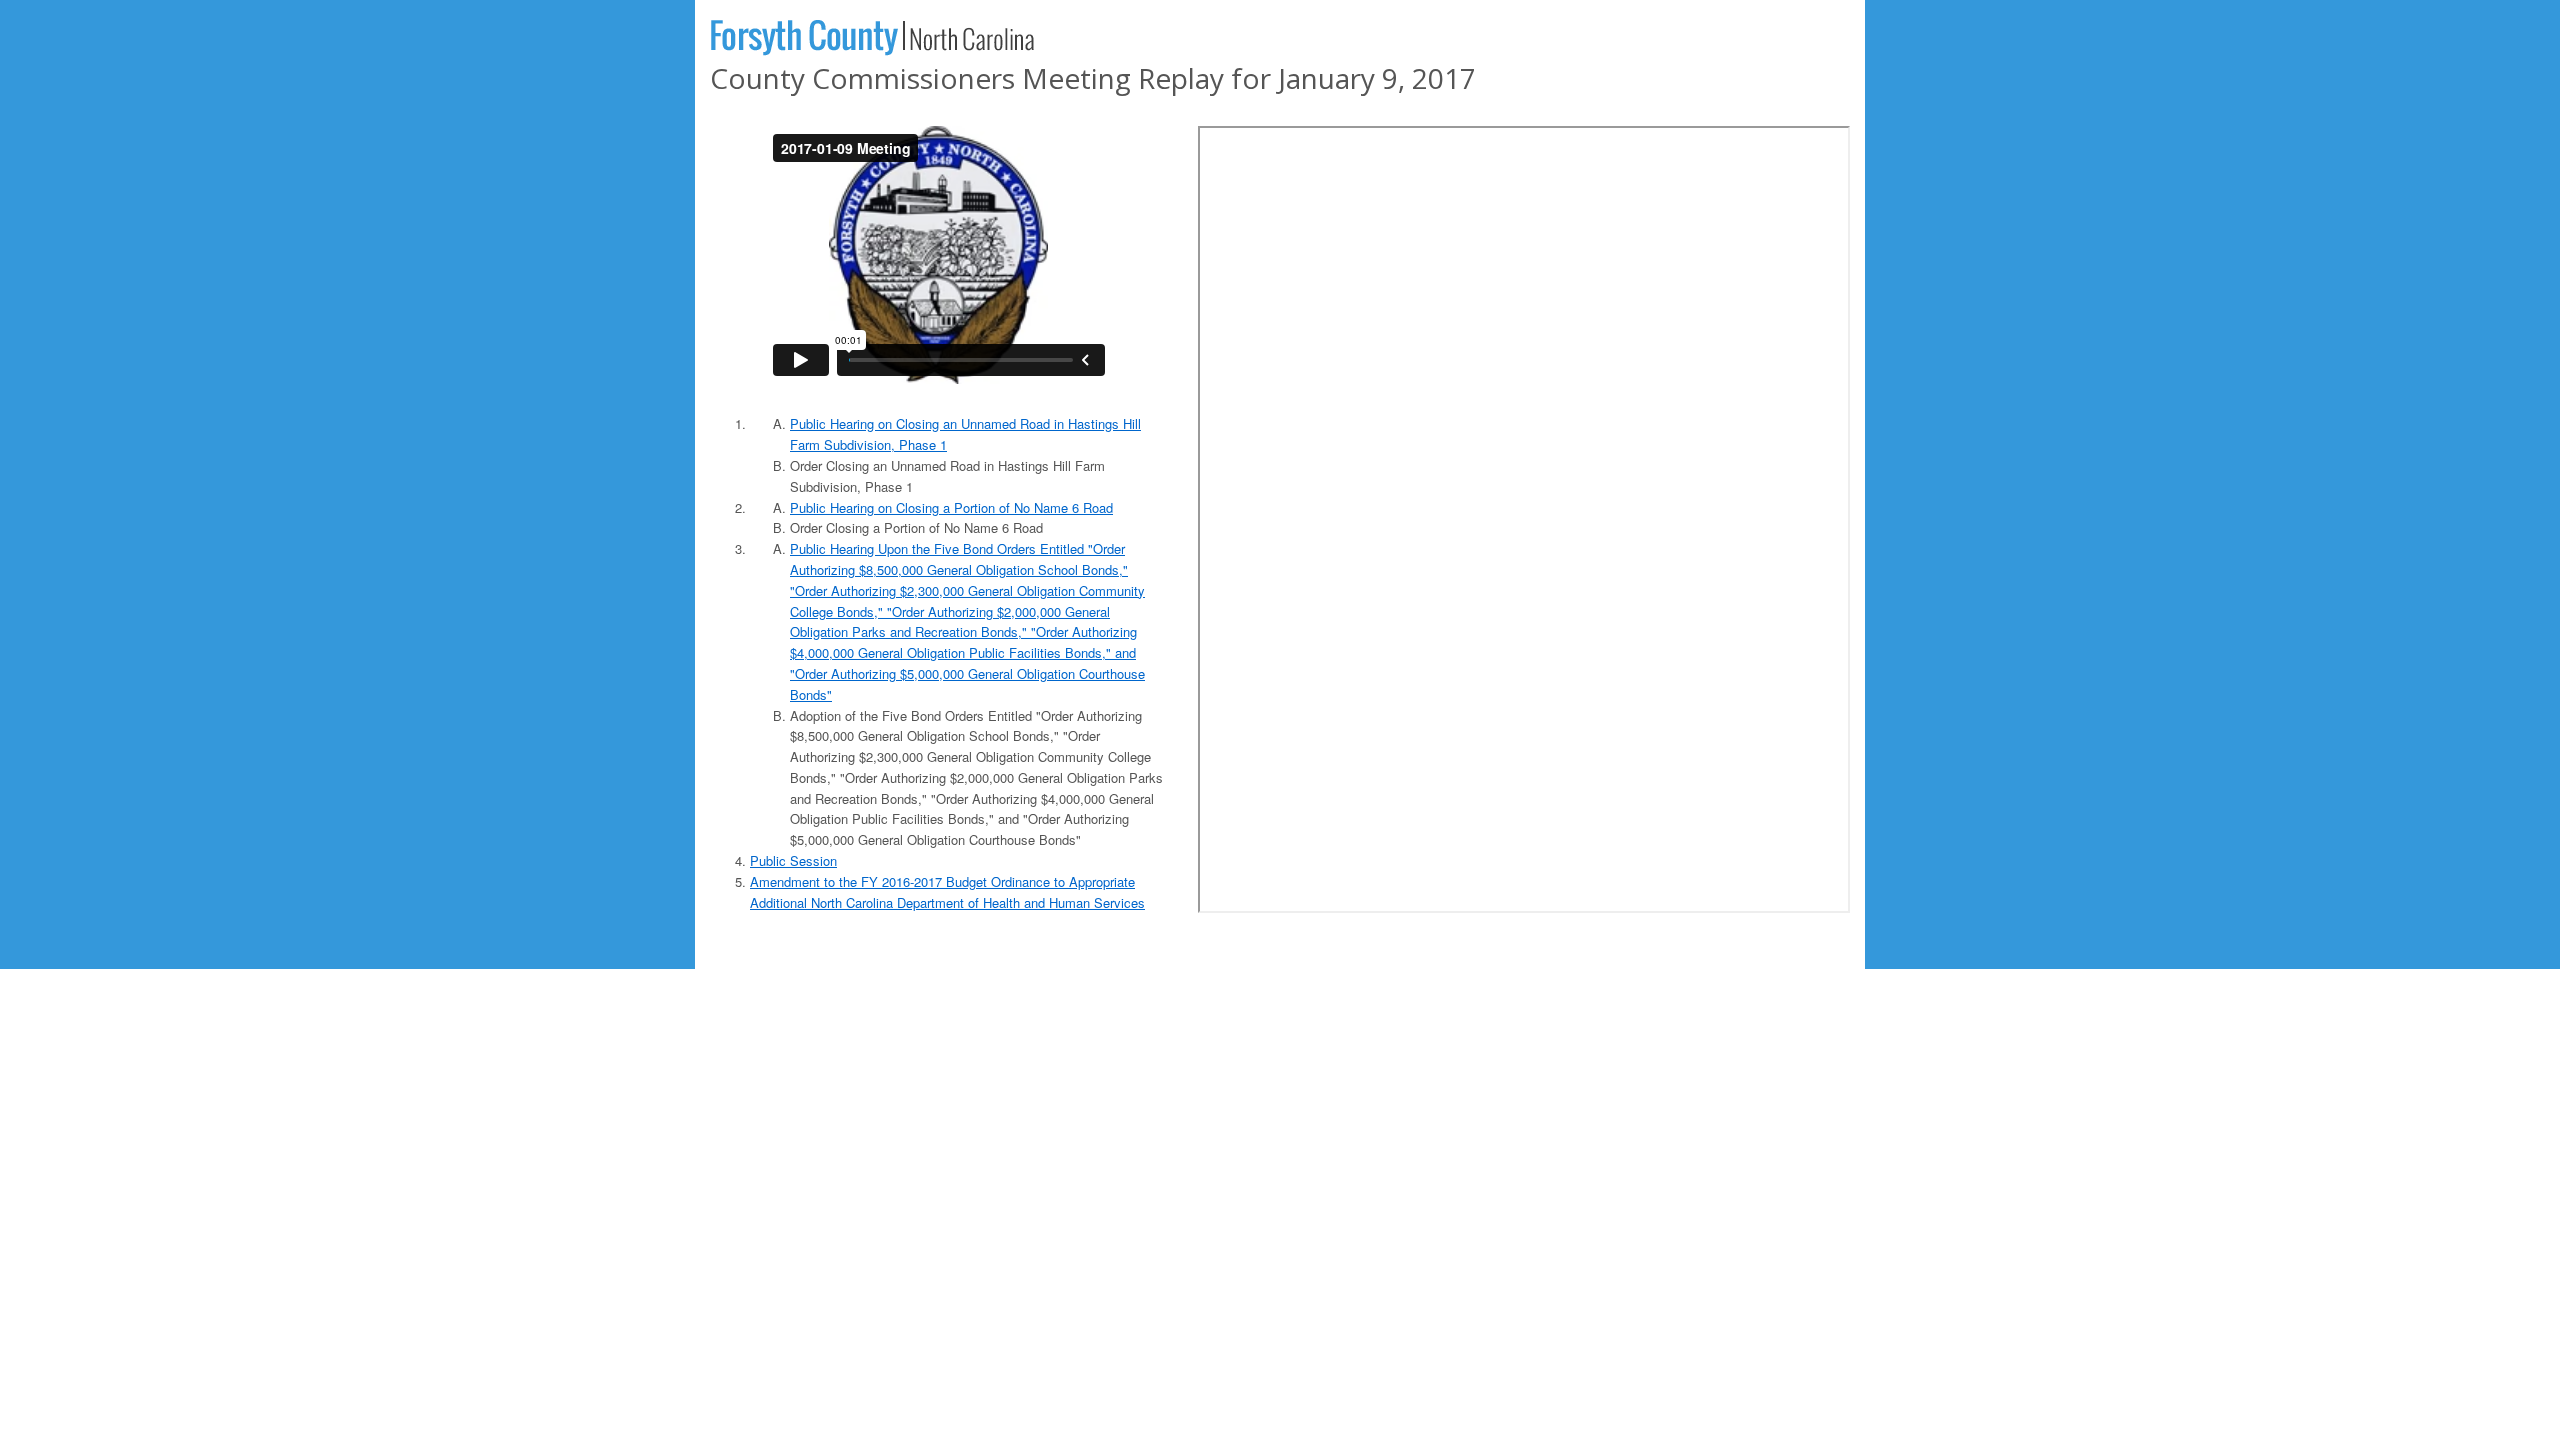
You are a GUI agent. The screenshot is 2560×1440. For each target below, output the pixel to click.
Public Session (793, 860)
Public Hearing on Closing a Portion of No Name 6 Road (951, 507)
